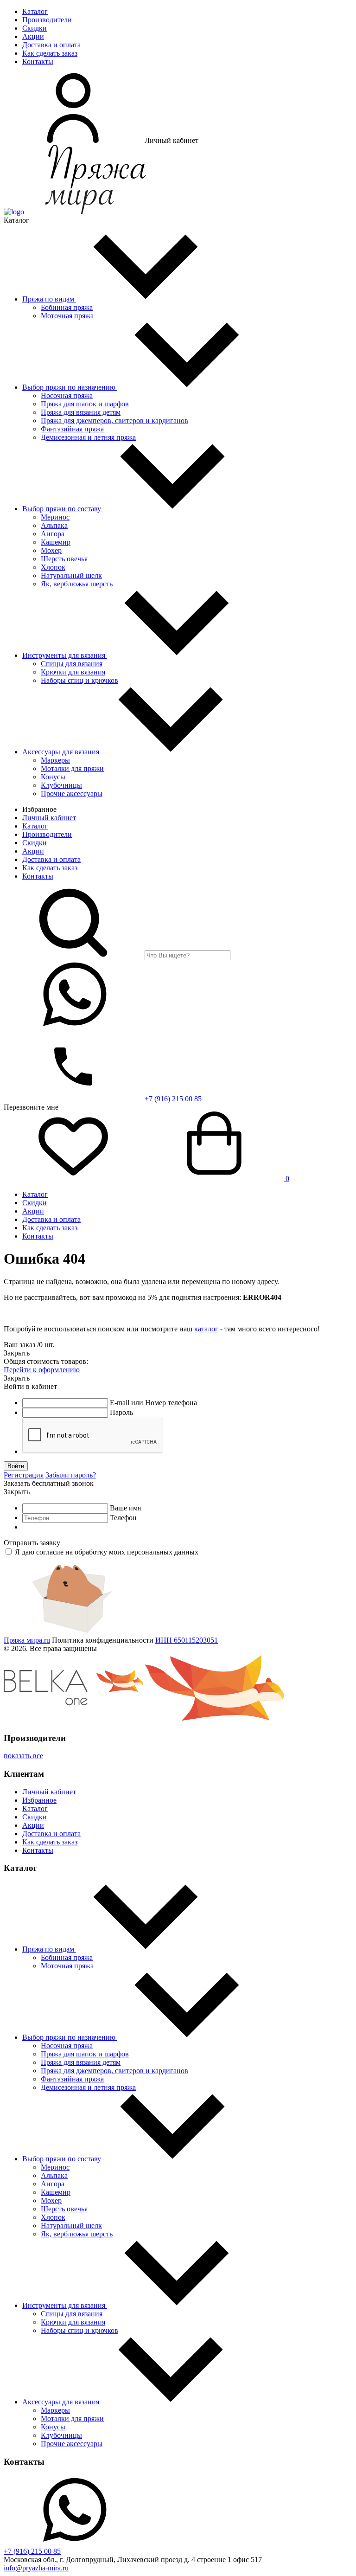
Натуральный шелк (71, 575)
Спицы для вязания (72, 664)
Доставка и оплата (51, 45)
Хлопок (53, 567)
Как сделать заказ (50, 53)
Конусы (53, 777)
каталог (206, 1329)
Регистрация (24, 1475)
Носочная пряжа (67, 395)
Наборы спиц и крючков (79, 680)
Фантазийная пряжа (72, 429)
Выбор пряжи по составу (63, 509)
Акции (33, 36)
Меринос (55, 517)
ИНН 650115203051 (187, 1640)
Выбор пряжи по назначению (70, 387)
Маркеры (55, 760)
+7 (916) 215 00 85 (172, 1099)
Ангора (53, 534)
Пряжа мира (27, 1640)
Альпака (54, 525)
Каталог (35, 11)
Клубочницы (61, 785)
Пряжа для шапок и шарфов (85, 404)
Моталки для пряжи (72, 768)
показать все (23, 1756)
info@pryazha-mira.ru (36, 2568)
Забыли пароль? (71, 1475)
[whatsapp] (73, 1027)
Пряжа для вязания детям (81, 412)
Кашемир (56, 542)
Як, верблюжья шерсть (77, 584)
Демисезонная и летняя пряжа (88, 437)
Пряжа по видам (49, 299)
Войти (16, 1466)
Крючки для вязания (73, 672)
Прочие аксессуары (72, 793)
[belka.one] (73, 1720)
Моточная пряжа (67, 316)
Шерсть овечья (64, 559)
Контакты (38, 61)
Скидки (35, 28)
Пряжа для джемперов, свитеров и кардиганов (114, 421)
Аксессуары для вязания (62, 752)
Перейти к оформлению (42, 1370)
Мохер (51, 550)
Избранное (39, 1800)
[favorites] (73, 1179)
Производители (47, 20)
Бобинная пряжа (67, 307)
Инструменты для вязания (65, 655)
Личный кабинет (49, 818)
